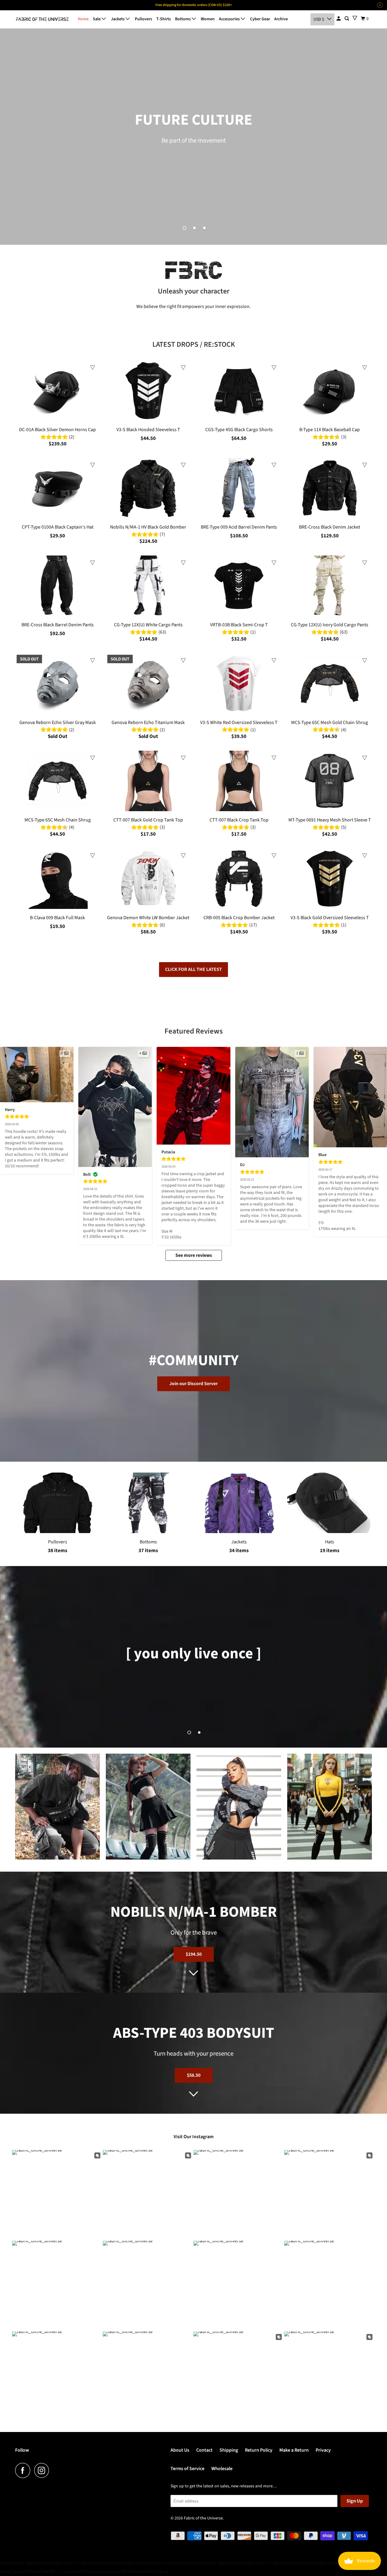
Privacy (323, 2450)
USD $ (319, 19)
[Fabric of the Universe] (42, 19)
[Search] (347, 19)
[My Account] (339, 19)
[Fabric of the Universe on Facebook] (24, 2470)
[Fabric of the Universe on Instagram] (43, 2470)
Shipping (229, 2450)
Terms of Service (187, 2469)
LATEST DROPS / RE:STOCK (194, 344)
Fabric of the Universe (203, 2518)
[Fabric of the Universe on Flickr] (55, 2470)
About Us (180, 2450)
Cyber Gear (260, 19)
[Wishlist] (355, 18)
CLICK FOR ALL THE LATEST (193, 969)
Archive (281, 19)
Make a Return (294, 2450)
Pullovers (143, 19)
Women (208, 19)
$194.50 (194, 1954)
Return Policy (259, 2450)
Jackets (118, 19)
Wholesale (222, 2469)
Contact (204, 2450)
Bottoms (183, 19)
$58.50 (194, 2075)
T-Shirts (164, 19)
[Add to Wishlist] (93, 368)
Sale (97, 19)
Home (83, 19)
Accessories (230, 19)
